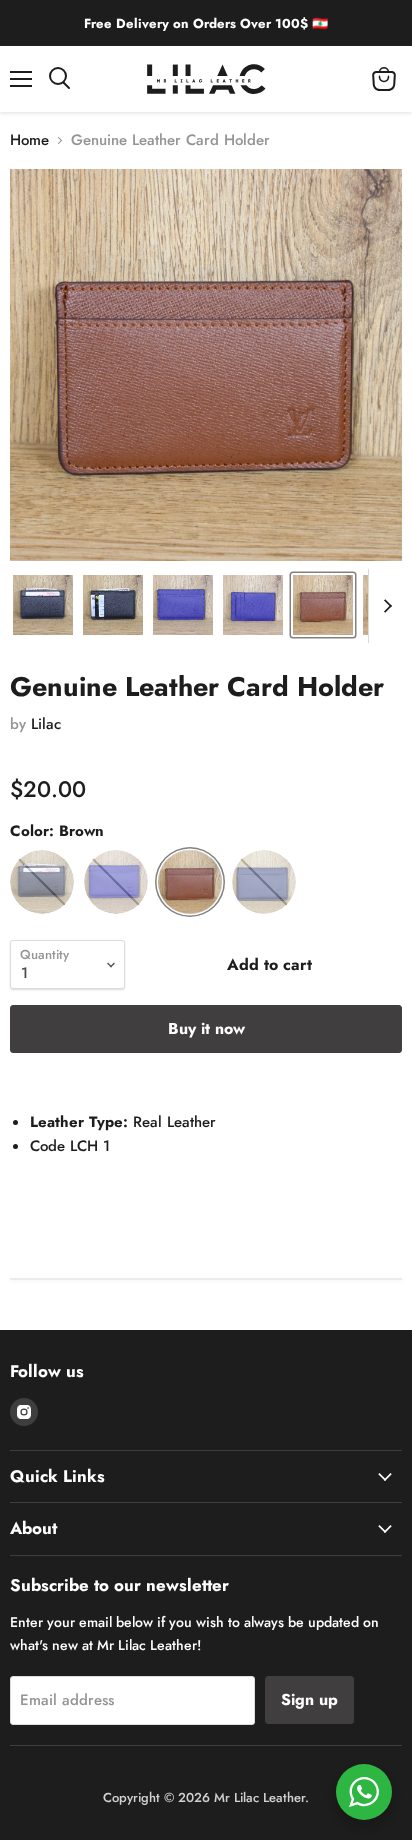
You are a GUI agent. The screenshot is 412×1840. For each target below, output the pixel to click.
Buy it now (206, 1028)
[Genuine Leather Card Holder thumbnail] (43, 605)
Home (29, 140)
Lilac (46, 724)
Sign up (309, 1699)
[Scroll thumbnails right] (384, 606)
